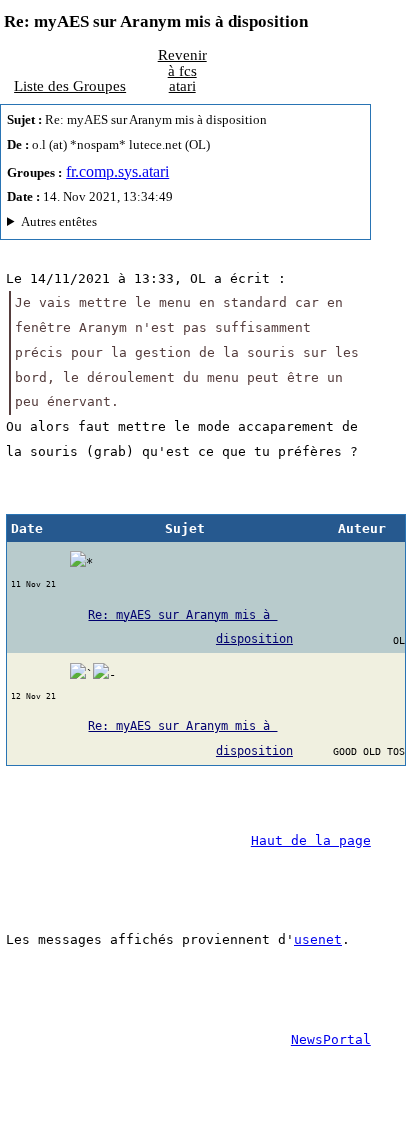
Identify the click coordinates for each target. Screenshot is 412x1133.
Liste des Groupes (70, 85)
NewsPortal (331, 1039)
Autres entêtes (59, 221)
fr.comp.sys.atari (117, 171)
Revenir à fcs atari (182, 70)
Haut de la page (311, 840)
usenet (318, 939)
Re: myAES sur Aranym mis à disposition (190, 627)
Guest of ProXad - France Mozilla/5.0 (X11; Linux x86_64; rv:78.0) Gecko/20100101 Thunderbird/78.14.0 (183, 224)
